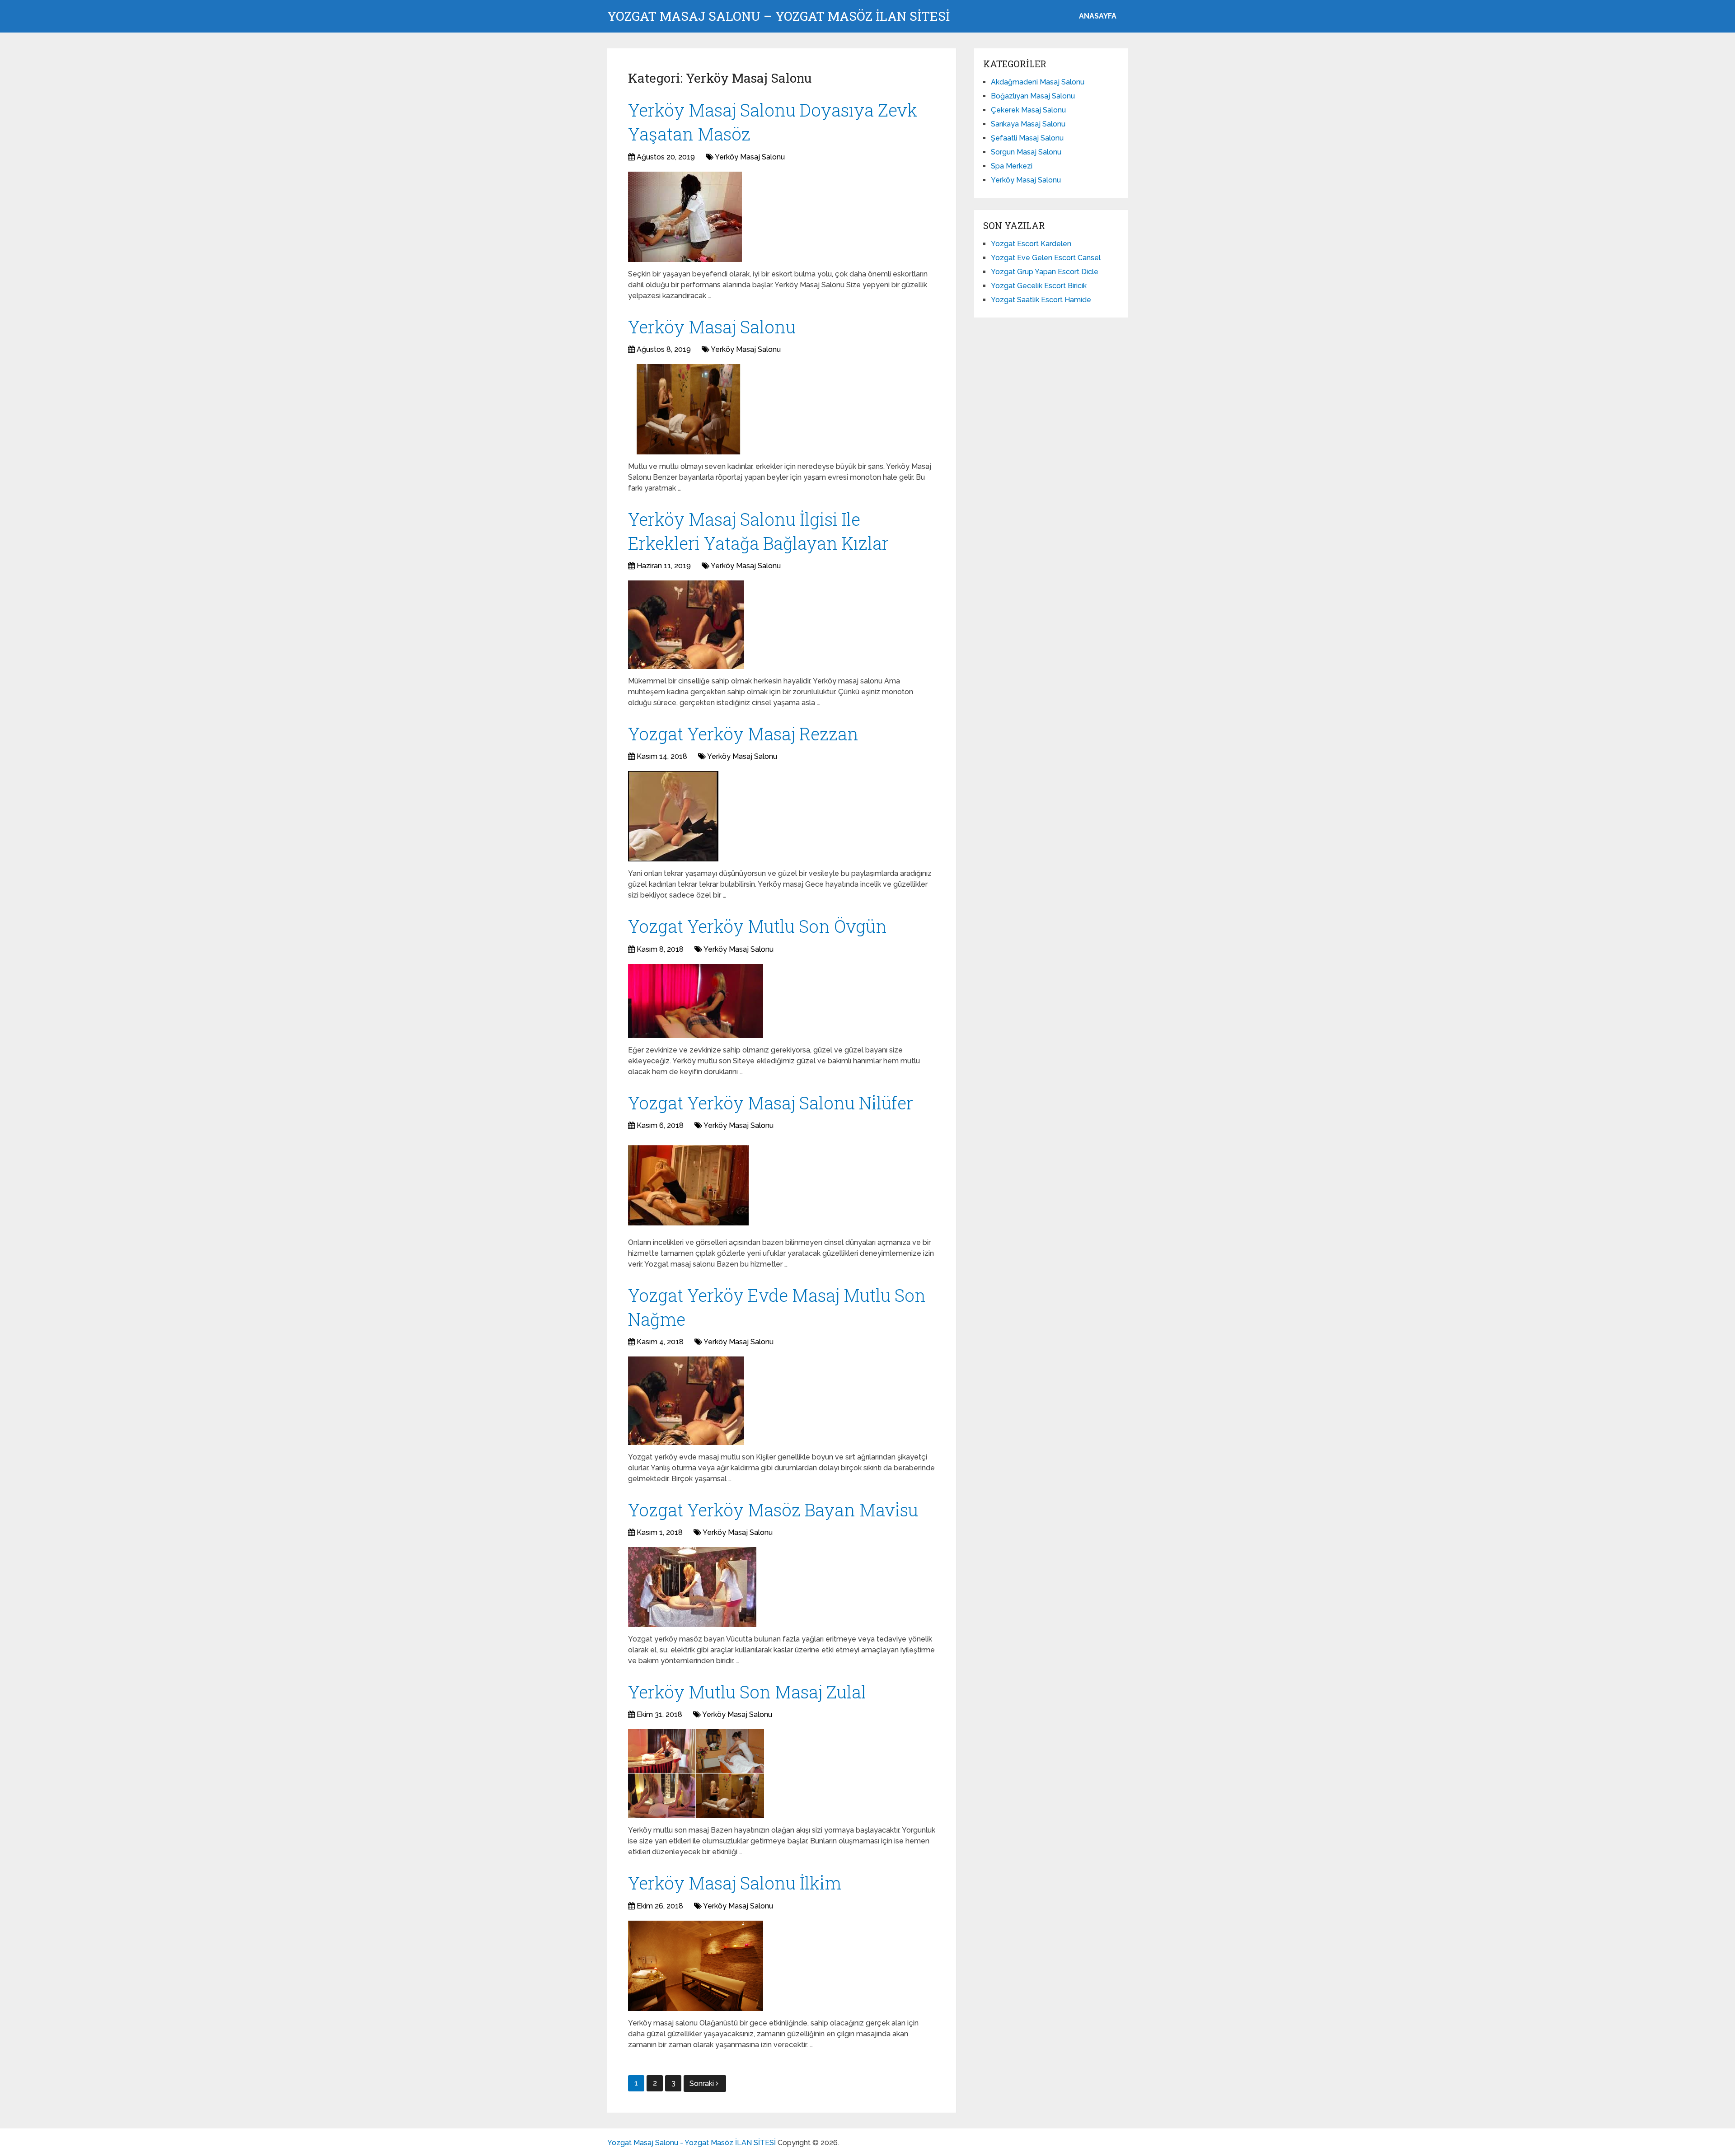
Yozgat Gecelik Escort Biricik (1039, 286)
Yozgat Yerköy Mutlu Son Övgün (757, 926)
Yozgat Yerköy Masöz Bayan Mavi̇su (773, 1510)
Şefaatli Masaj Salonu (1027, 138)
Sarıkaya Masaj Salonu (1028, 124)
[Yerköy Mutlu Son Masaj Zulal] (696, 1774)
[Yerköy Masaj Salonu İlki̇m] (696, 1966)
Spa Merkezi (1012, 166)
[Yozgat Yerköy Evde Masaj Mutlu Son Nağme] (686, 1401)
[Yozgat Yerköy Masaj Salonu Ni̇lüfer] (688, 1185)
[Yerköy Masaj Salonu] (688, 409)
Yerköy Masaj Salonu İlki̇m (735, 1883)
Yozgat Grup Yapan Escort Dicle (1045, 272)
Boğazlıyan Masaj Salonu (1033, 96)
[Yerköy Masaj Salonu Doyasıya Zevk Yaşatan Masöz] (685, 217)
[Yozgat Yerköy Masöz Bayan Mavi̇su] (692, 1587)
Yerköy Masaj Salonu (750, 157)
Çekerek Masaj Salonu (1028, 110)
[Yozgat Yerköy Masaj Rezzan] (673, 816)
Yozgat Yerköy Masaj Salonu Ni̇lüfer (771, 1103)
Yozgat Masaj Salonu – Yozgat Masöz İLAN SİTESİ (778, 16)
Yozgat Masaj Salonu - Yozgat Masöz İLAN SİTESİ (692, 2143)
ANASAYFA (1098, 16)
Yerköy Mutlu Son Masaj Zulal (747, 1692)
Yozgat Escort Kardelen (1031, 244)
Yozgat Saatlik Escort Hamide (1041, 300)
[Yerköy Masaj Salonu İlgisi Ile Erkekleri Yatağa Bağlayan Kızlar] (686, 625)
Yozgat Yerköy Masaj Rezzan (743, 734)
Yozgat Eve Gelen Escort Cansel (1046, 258)
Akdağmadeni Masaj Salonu (1038, 82)
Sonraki (703, 2084)
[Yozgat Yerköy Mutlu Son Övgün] (696, 1001)
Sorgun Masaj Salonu (1026, 152)
